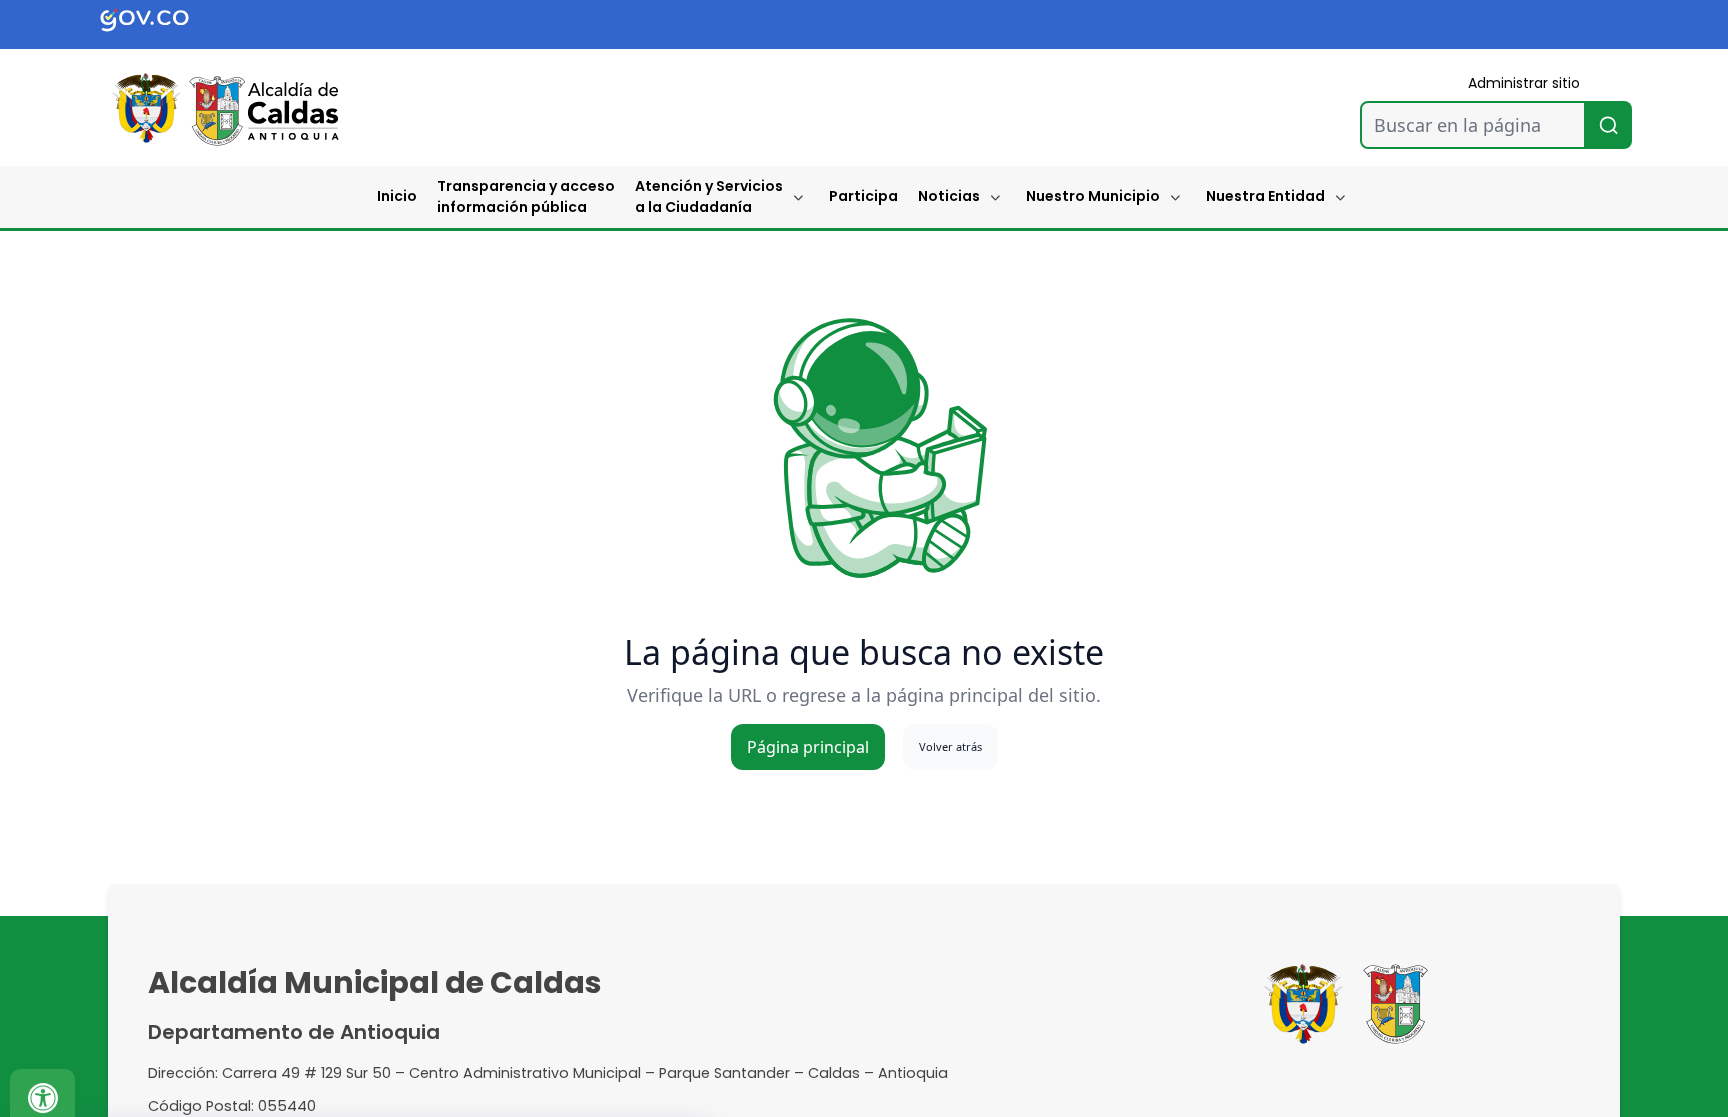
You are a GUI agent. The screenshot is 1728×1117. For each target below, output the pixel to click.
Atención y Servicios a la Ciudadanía (709, 196)
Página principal (808, 747)
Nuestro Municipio (1093, 196)
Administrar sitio (1524, 83)
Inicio (397, 196)
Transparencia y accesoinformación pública (526, 196)
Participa (863, 196)
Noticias (949, 196)
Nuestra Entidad (1265, 196)
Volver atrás (950, 746)
